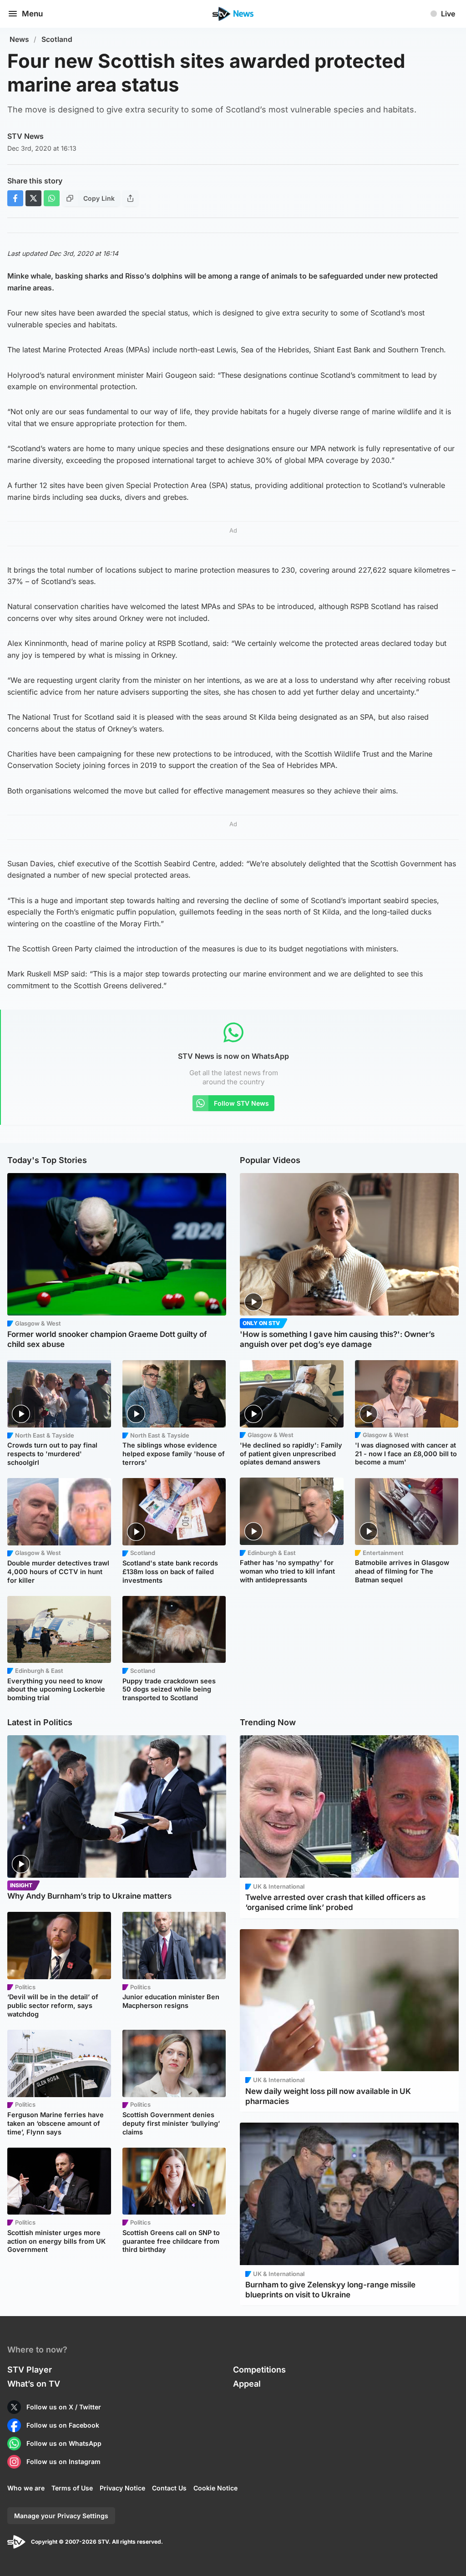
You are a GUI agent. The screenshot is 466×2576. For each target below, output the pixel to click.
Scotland (57, 39)
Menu (32, 14)
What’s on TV (34, 2384)
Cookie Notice (215, 2488)
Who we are (26, 2488)
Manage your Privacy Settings (61, 2516)
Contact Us (169, 2488)
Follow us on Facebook (63, 2425)
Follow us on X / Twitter (64, 2407)
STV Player (30, 2370)
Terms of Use (72, 2488)
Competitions (259, 2370)
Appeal (247, 2384)
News (19, 39)
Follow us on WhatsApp (64, 2443)
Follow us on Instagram (63, 2462)
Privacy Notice (122, 2488)
